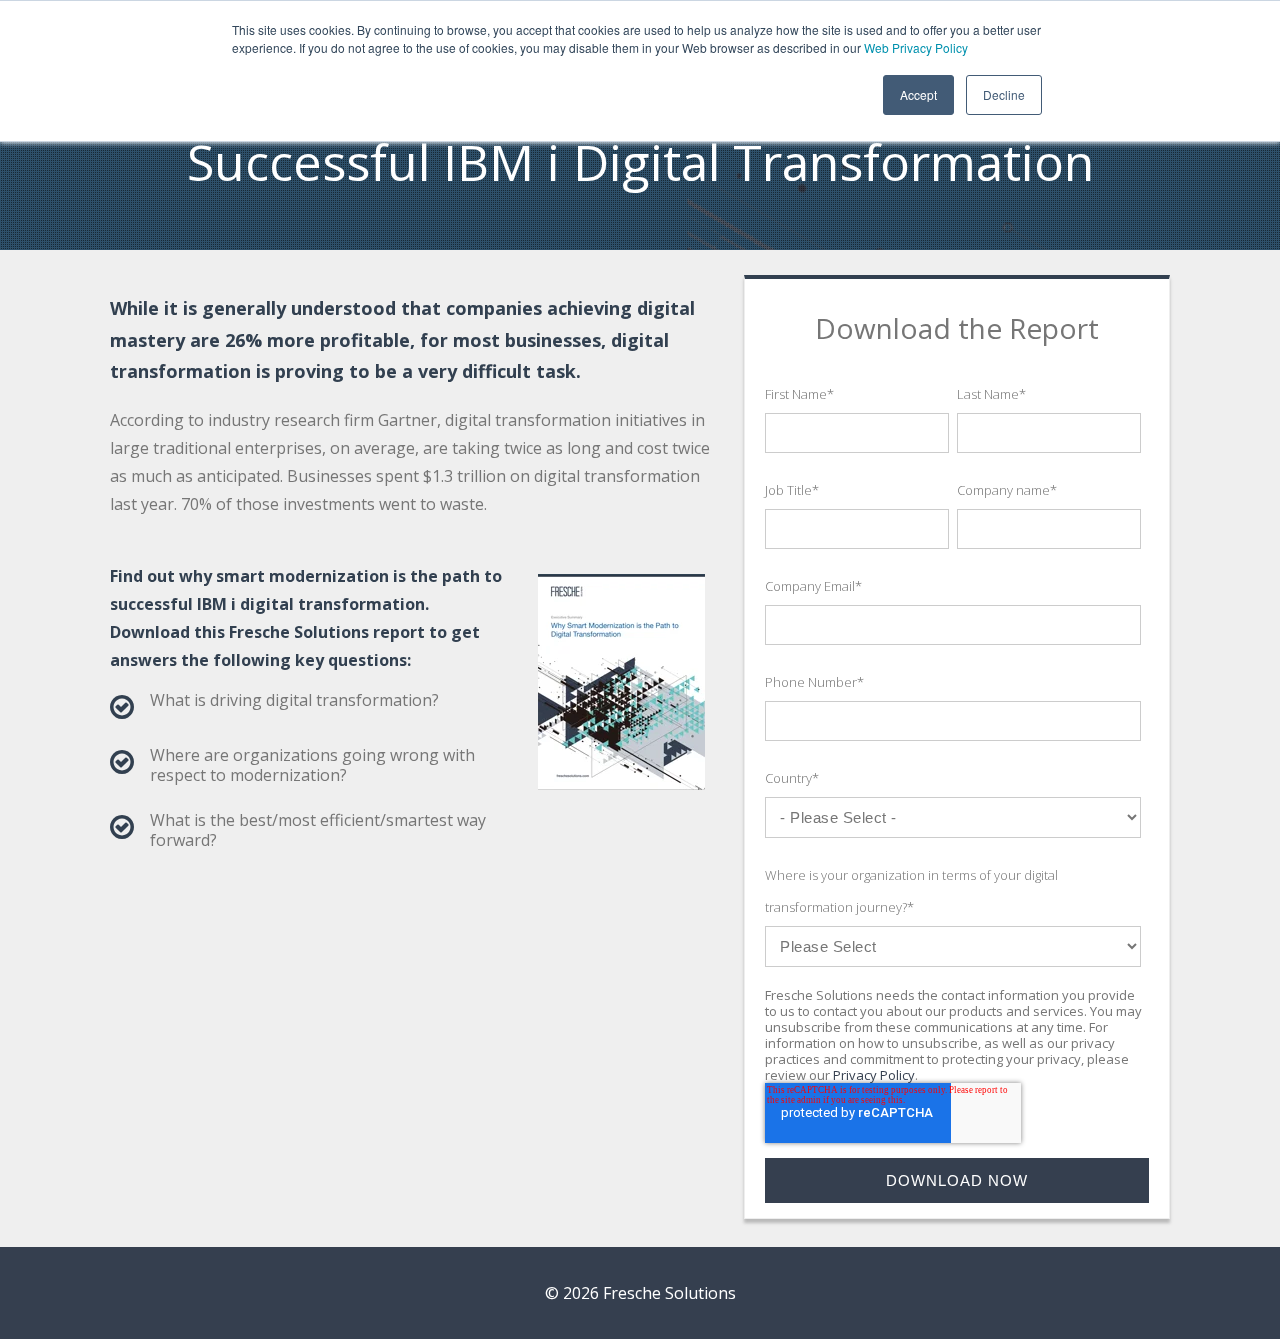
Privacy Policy (874, 1075)
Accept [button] (918, 94)
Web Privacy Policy (916, 47)
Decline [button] (1004, 94)
